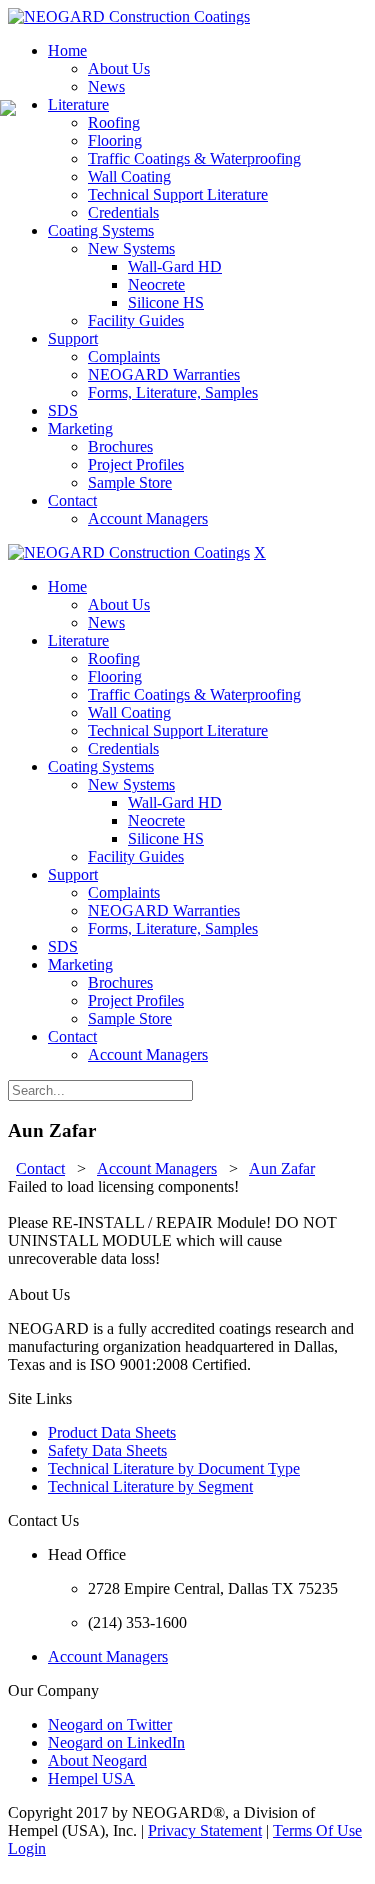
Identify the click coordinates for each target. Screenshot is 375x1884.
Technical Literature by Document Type (174, 1468)
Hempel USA (91, 1778)
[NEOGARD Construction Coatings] (129, 16)
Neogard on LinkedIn (116, 1742)
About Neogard (97, 1760)
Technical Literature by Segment (150, 1486)
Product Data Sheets (112, 1432)
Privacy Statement (205, 1830)
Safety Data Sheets (107, 1450)
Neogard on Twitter (110, 1724)
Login (27, 1848)
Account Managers (108, 1656)
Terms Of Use (317, 1830)
